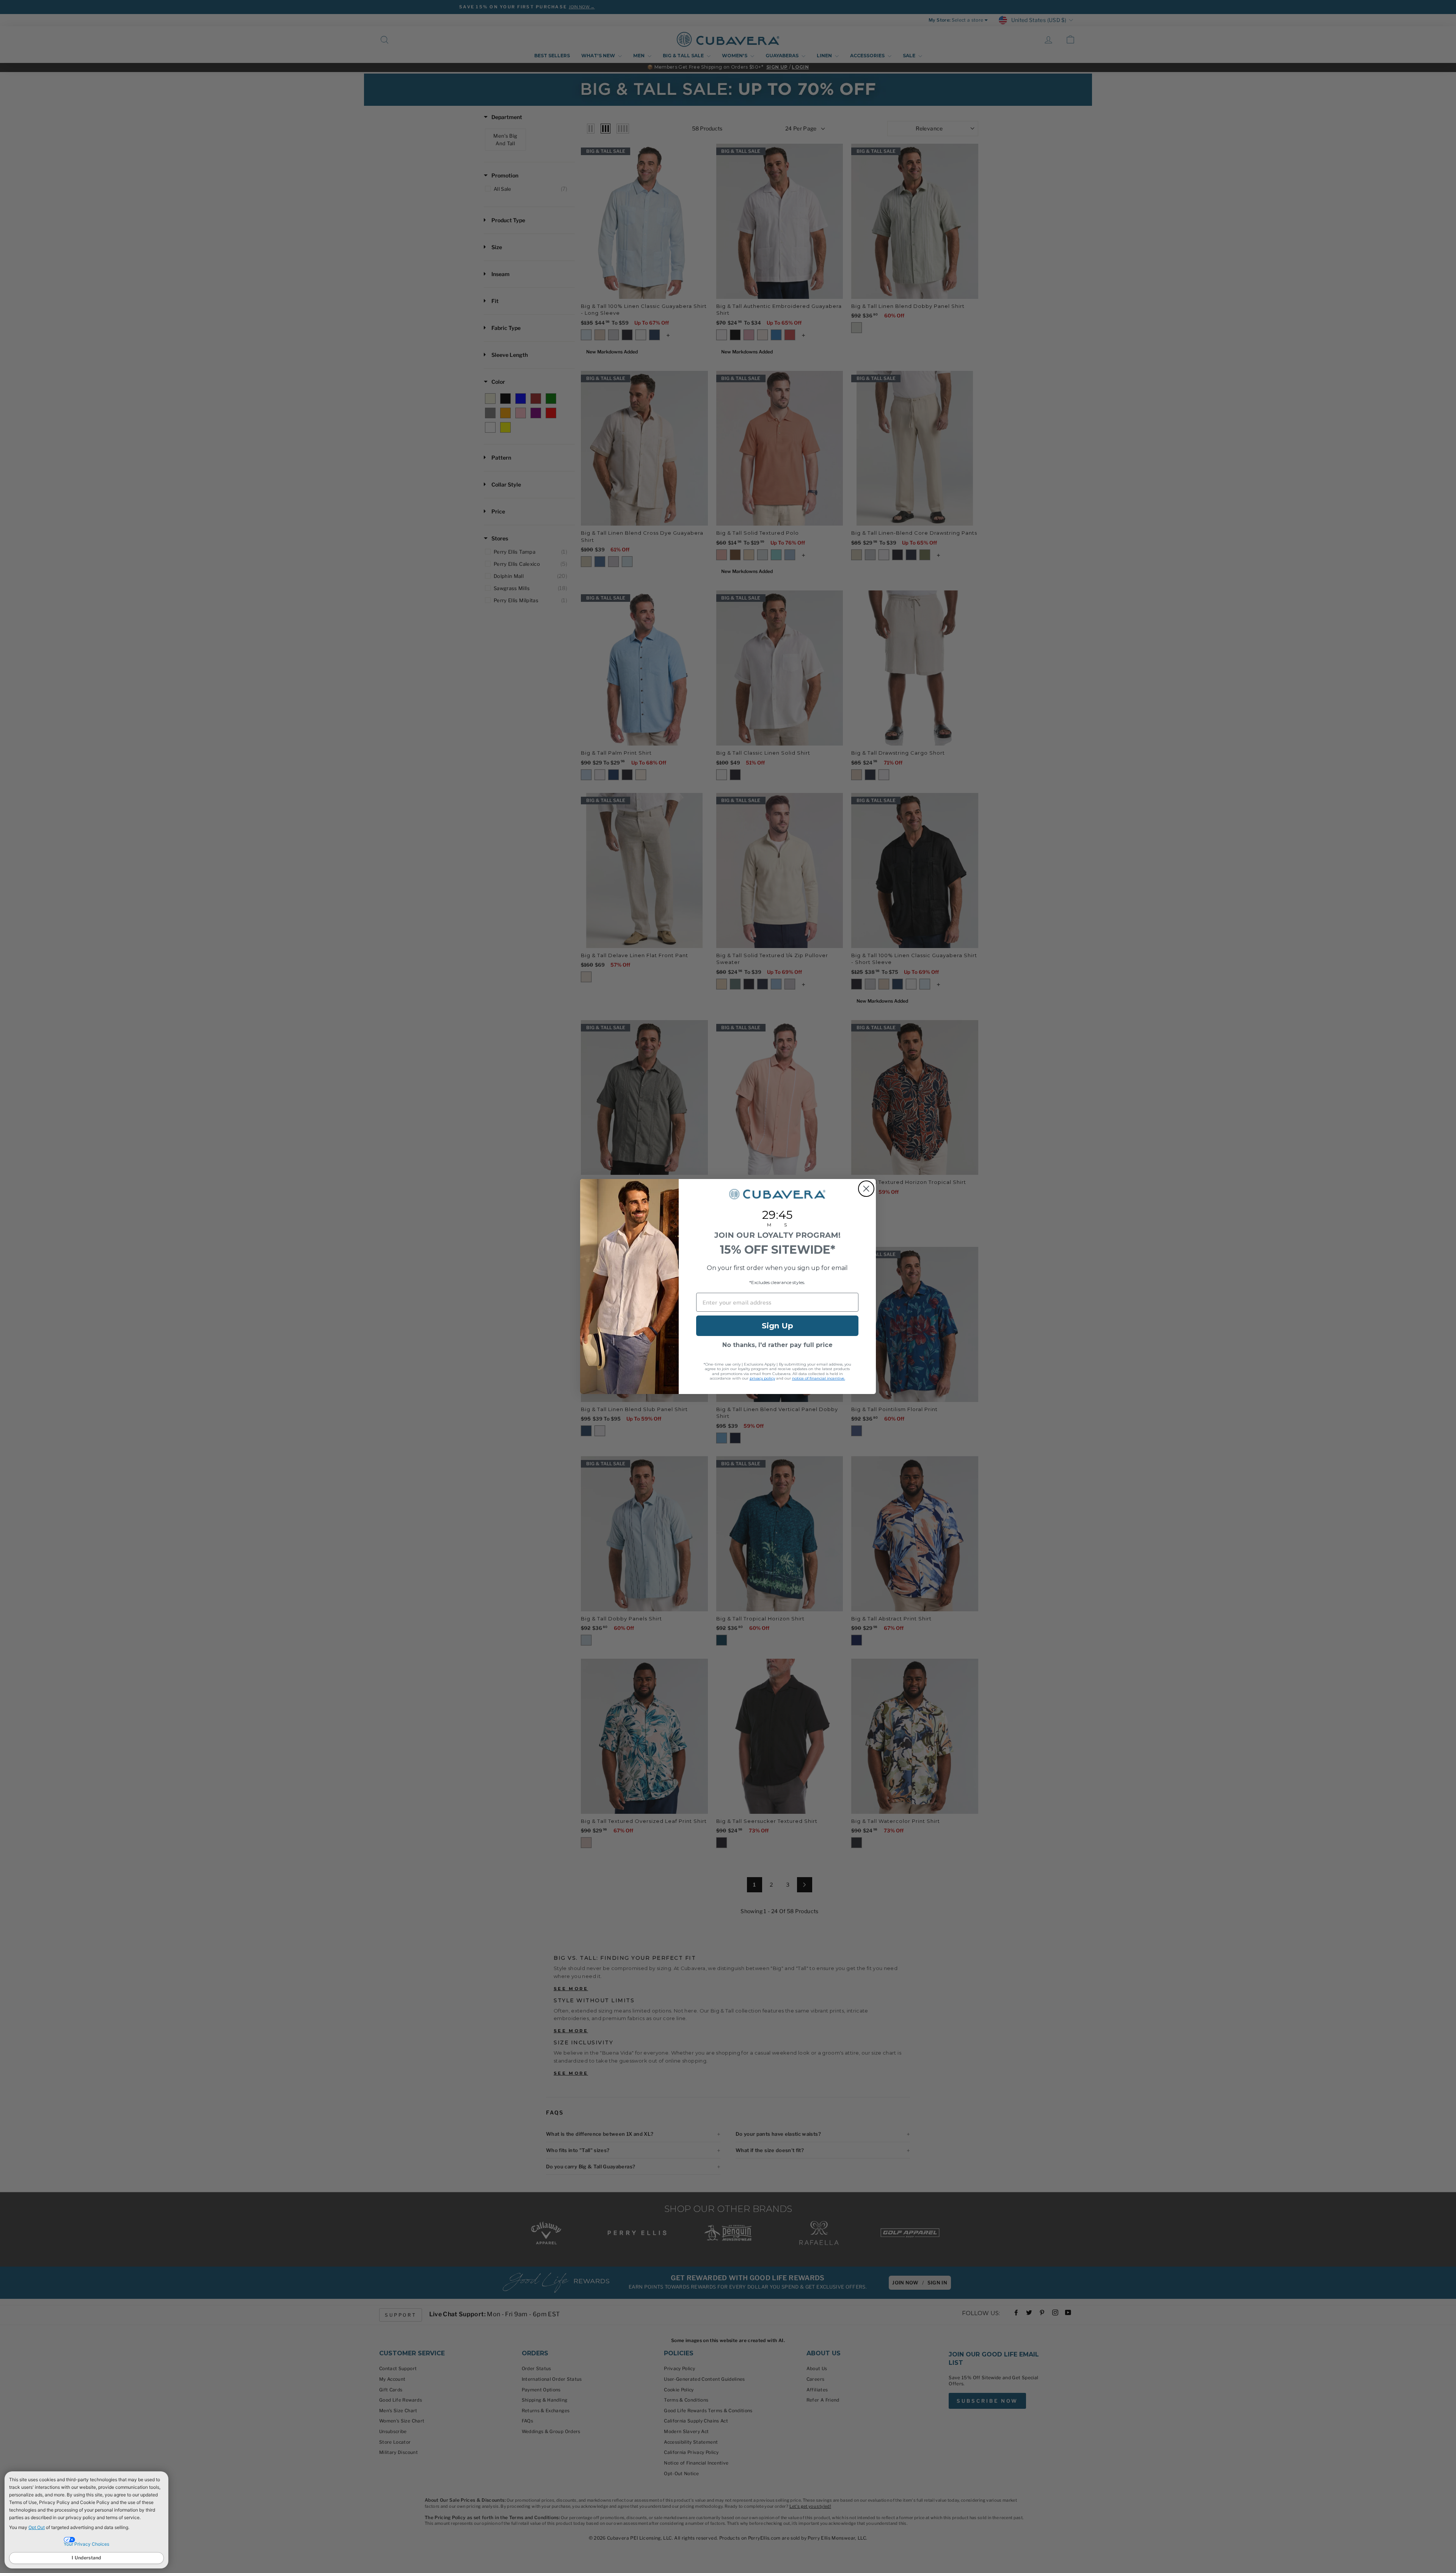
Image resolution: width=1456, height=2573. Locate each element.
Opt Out (37, 2527)
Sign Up (777, 1326)
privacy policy (762, 1378)
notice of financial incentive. (819, 1378)
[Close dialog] (866, 1189)
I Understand (86, 2558)
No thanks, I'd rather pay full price (777, 1345)
